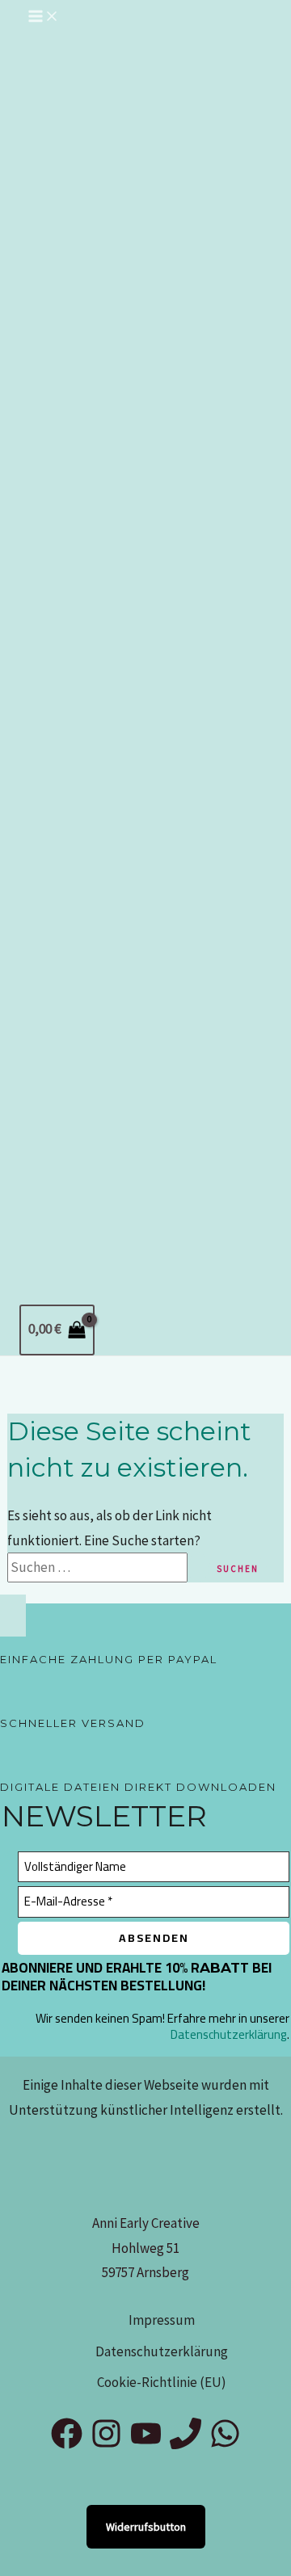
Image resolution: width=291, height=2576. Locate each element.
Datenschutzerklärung (229, 2034)
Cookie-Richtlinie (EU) (162, 2382)
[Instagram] (106, 2444)
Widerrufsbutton (146, 2527)
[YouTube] (146, 2444)
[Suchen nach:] (108, 1567)
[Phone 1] (186, 2444)
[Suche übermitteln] (198, 1567)
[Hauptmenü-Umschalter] (44, 17)
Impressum (162, 2320)
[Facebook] (67, 2444)
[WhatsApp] (225, 2444)
